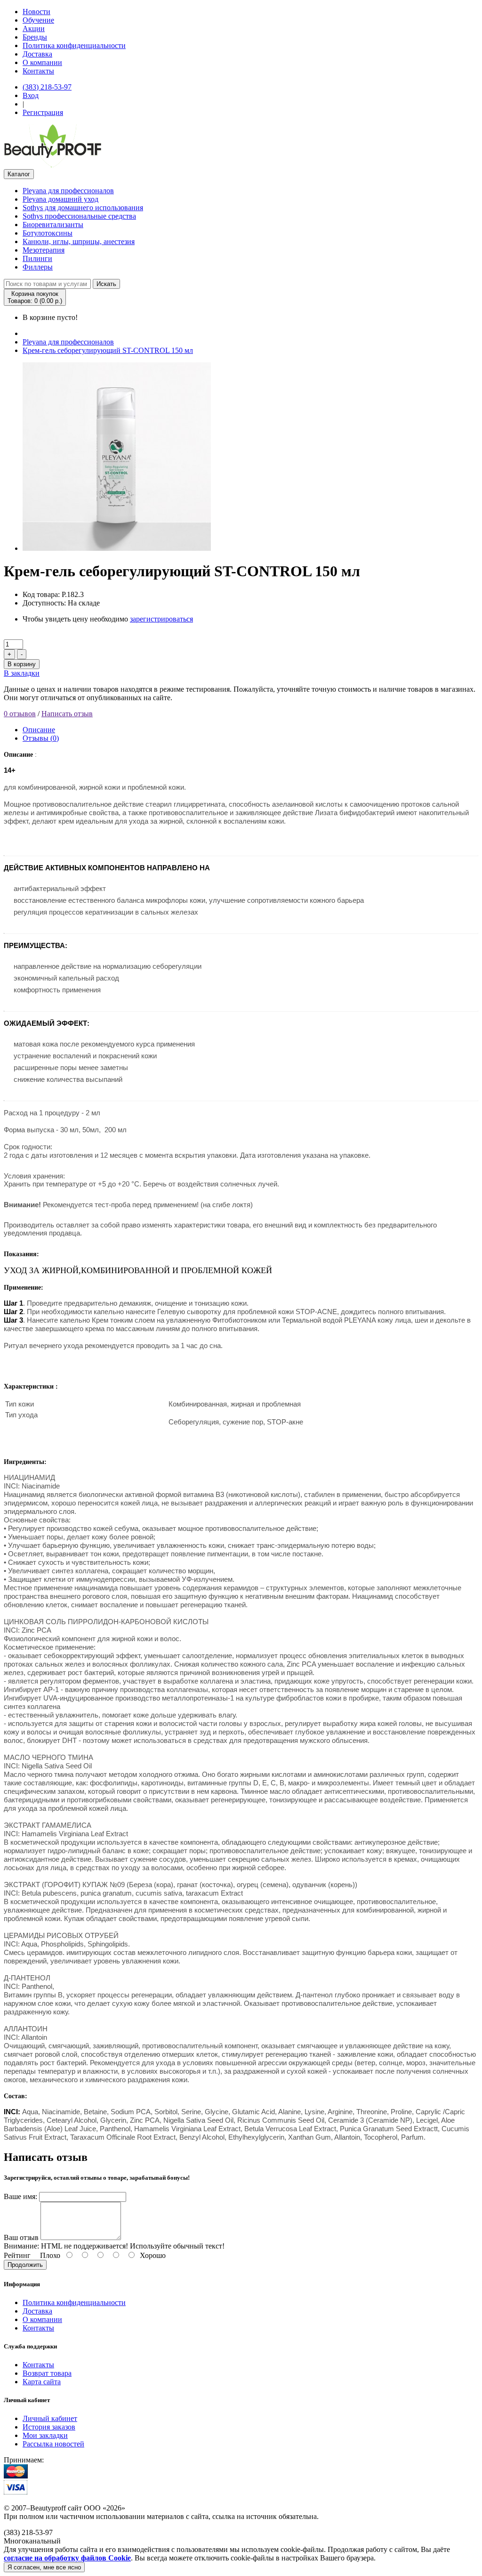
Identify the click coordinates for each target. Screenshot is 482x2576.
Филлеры (38, 267)
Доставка (37, 54)
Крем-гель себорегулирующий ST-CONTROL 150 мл (108, 350)
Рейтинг (17, 2255)
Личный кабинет (50, 2418)
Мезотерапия (44, 250)
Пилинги (37, 258)
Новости (36, 12)
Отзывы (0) (41, 738)
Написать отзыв (67, 714)
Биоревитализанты (53, 225)
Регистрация (43, 112)
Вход (31, 95)
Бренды (35, 37)
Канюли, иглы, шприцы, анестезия (79, 241)
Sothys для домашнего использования (83, 208)
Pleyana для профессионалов (68, 191)
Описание (39, 730)
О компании (42, 62)
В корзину (22, 664)
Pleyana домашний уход (60, 199)
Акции (34, 29)
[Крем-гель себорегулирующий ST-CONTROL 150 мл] (117, 548)
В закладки (22, 673)
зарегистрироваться (161, 619)
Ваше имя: (20, 2196)
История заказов (49, 2427)
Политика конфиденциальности (74, 45)
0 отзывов (20, 714)
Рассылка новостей (53, 2444)
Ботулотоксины (48, 233)
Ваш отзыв (21, 2237)
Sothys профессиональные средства (79, 216)
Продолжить (25, 2265)
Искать (106, 284)
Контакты (38, 71)
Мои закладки (45, 2435)
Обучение (38, 20)
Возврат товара (47, 2373)
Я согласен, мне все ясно (44, 2567)
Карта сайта (42, 2382)
